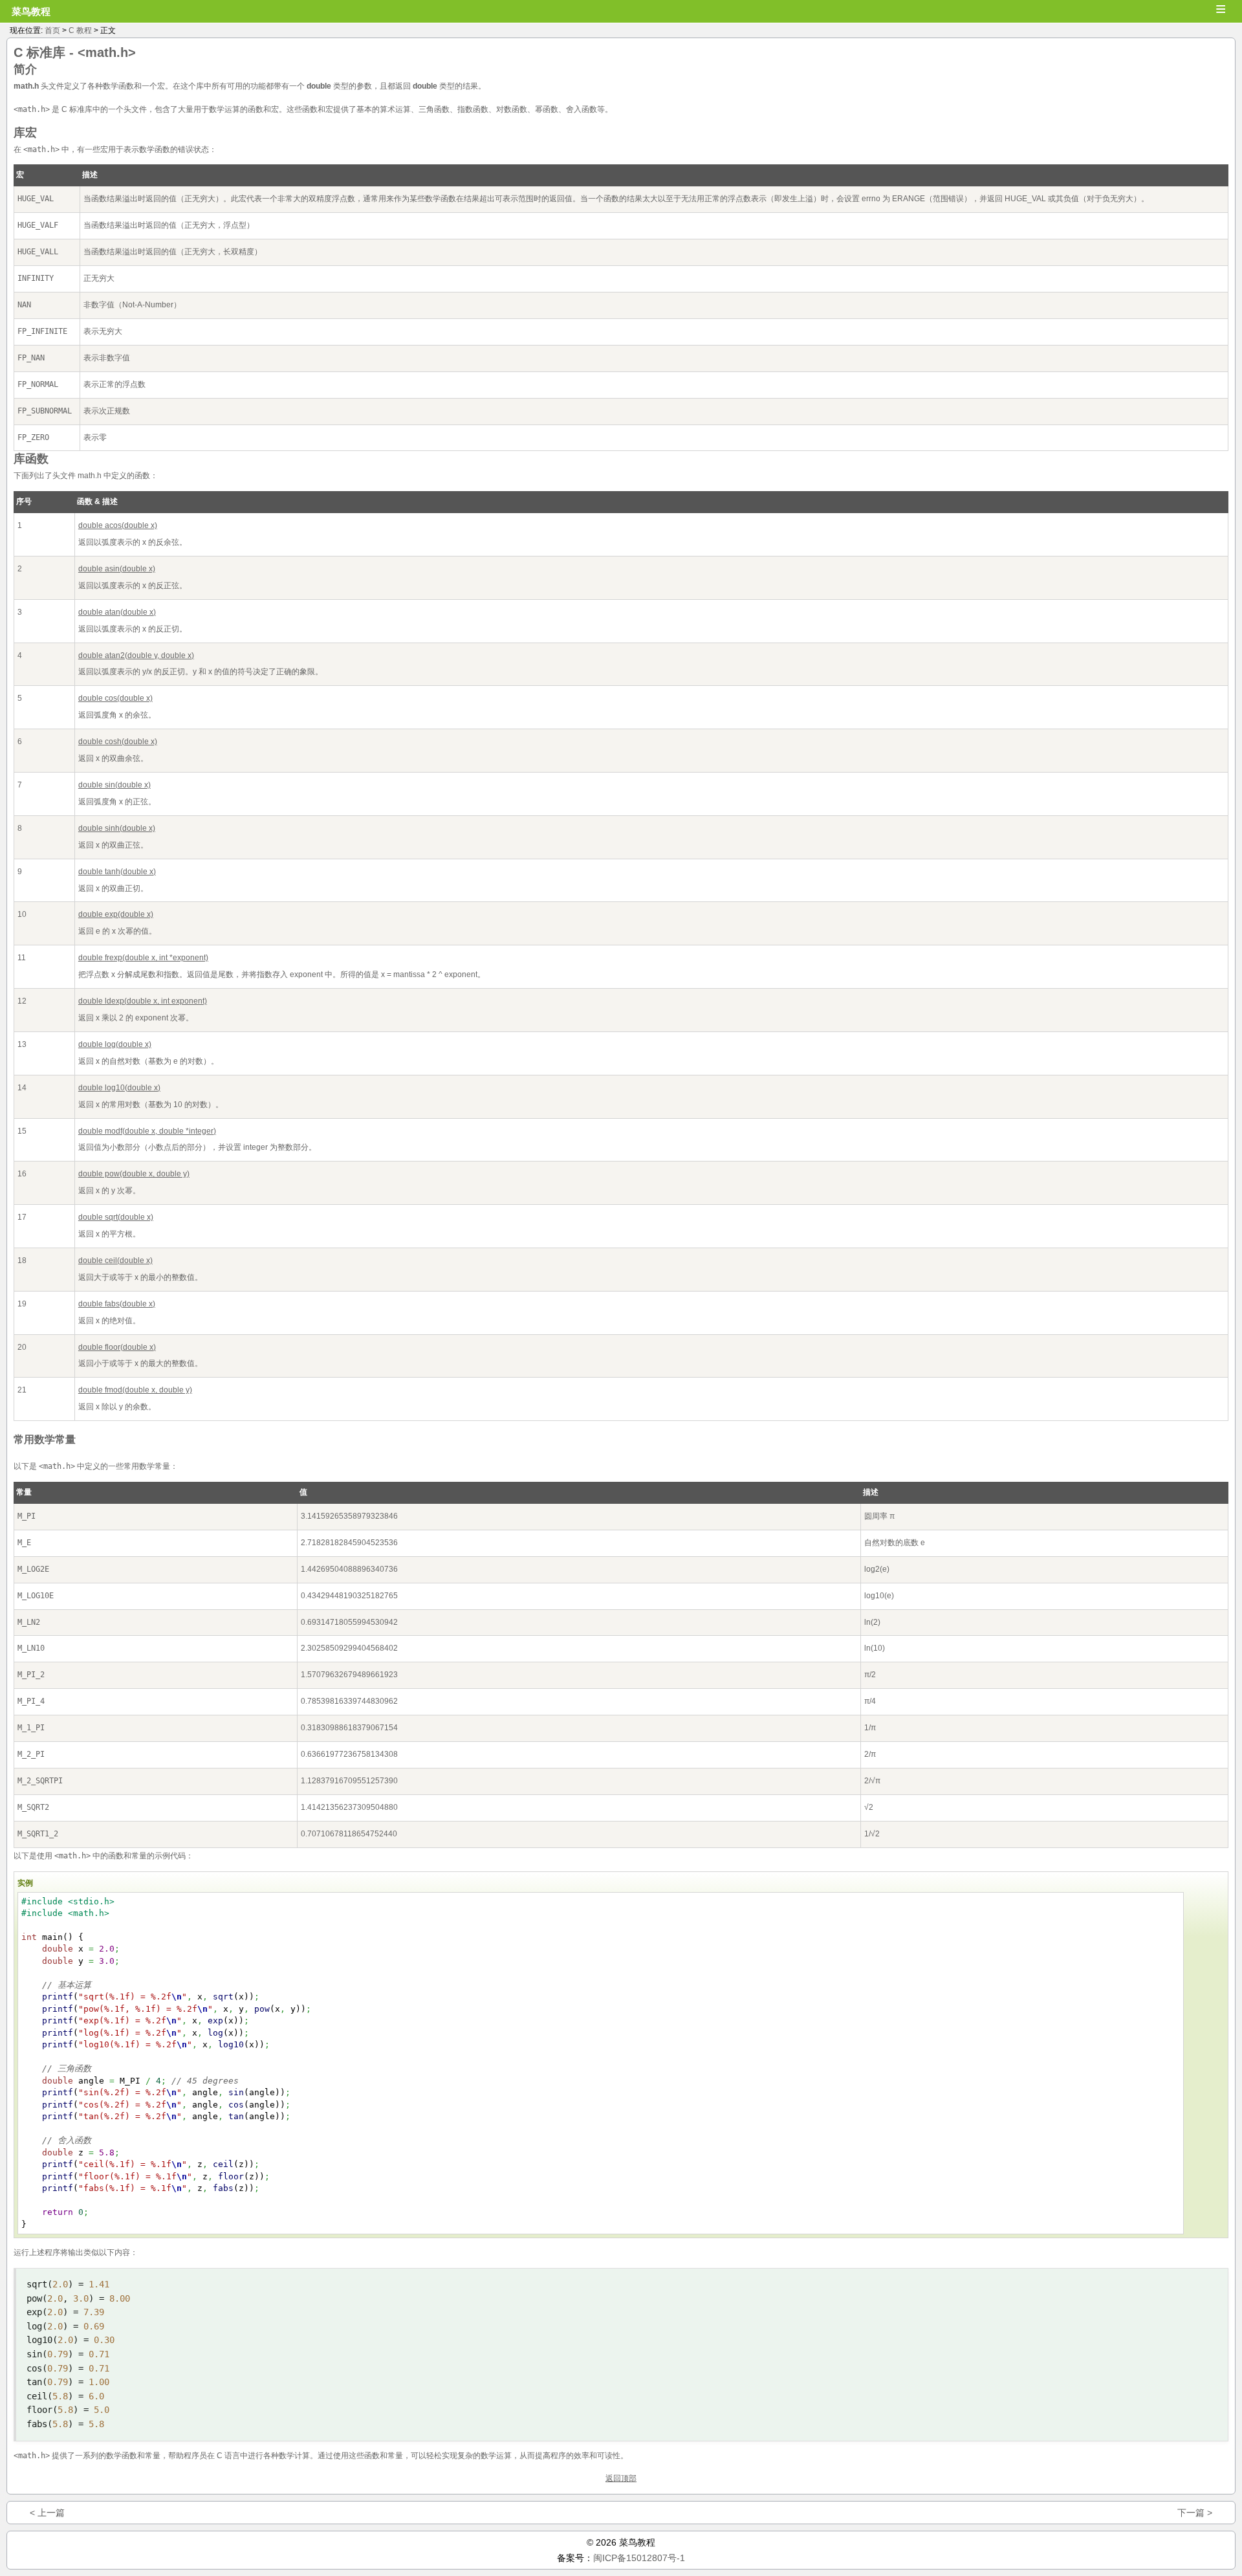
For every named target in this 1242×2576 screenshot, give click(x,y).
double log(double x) (115, 1044)
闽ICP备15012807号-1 (639, 2558)
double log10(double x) (119, 1088)
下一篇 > (1195, 2513)
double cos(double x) (115, 698)
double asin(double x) (117, 569)
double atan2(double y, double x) (136, 655)
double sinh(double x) (117, 828)
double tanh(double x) (117, 872)
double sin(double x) (114, 785)
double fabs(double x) (117, 1304)
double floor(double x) (117, 1347)
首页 (52, 30)
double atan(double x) (117, 612)
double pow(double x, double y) (134, 1174)
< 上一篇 (47, 2513)
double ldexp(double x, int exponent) (143, 1001)
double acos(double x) (118, 525)
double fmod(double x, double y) (135, 1390)
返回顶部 (621, 2478)
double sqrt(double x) (116, 1217)
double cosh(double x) (118, 742)
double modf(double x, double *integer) (147, 1131)
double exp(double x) (116, 914)
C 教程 (80, 30)
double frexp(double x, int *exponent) (143, 958)
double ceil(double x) (115, 1260)
